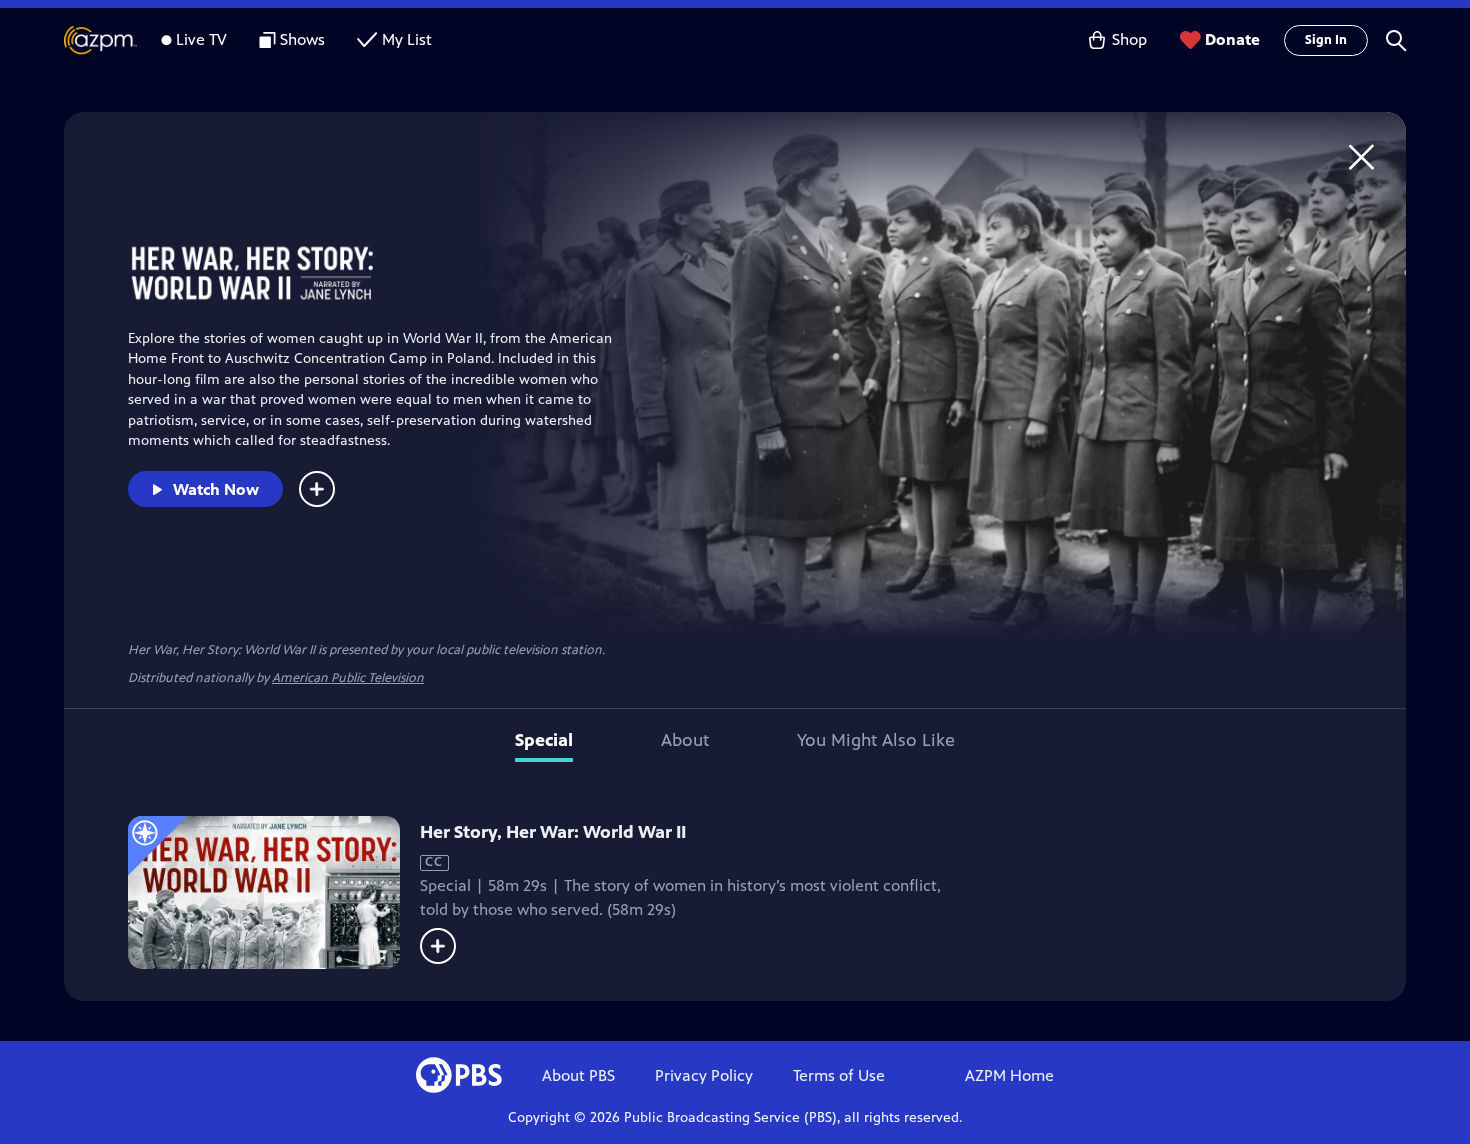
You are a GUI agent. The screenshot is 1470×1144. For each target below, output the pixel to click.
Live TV (201, 39)
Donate (1232, 39)
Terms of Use (839, 1075)
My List (407, 39)
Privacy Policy (704, 1075)
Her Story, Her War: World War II (553, 832)
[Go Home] (1361, 156)
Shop (1129, 39)
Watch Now (216, 489)
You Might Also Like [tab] (876, 740)
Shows (302, 39)
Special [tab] (544, 740)
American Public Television (348, 678)
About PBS (578, 1075)
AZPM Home (1009, 1075)
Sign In (1326, 40)
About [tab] (685, 740)
